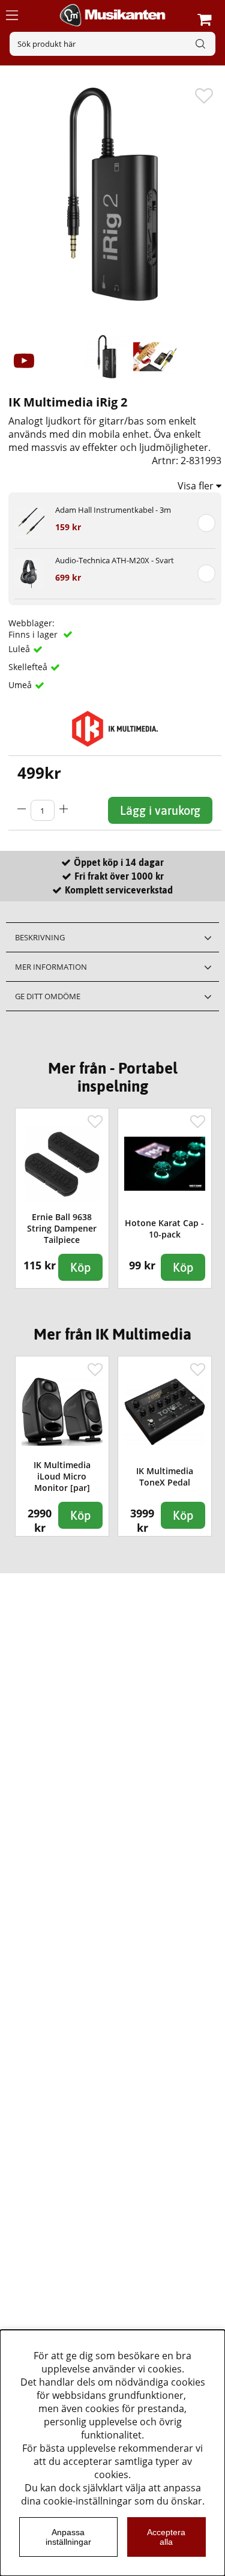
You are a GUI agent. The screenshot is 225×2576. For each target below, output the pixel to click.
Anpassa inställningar (68, 2537)
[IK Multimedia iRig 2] (107, 357)
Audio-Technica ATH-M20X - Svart (115, 560)
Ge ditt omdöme (48, 996)
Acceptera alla (166, 2537)
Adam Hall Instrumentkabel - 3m (113, 510)
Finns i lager (34, 634)
